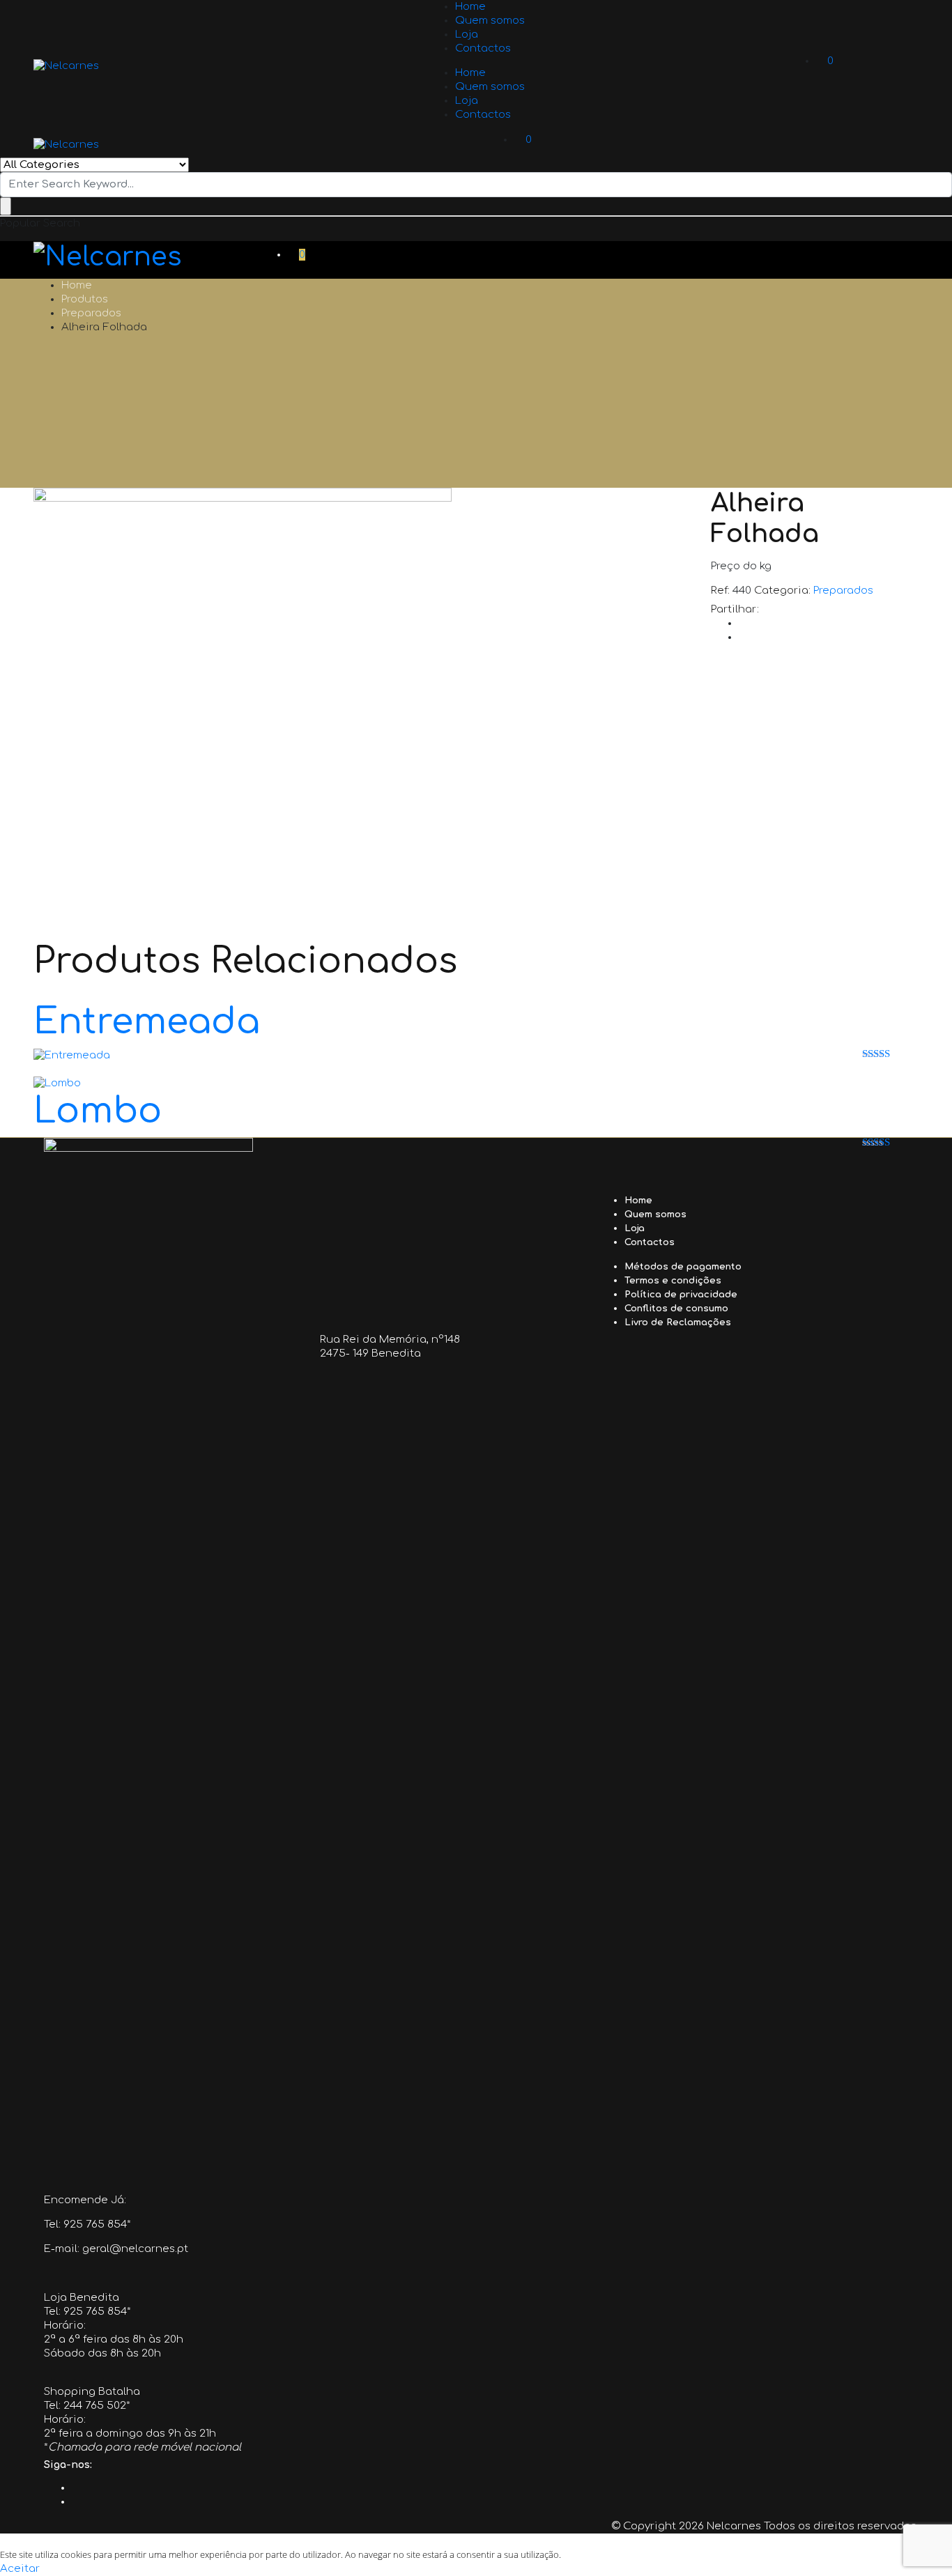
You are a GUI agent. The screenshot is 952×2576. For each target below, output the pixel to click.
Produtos (85, 299)
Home (470, 7)
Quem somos (490, 21)
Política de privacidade (681, 1295)
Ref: (720, 591)
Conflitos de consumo (676, 1309)
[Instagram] (75, 2502)
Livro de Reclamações (678, 1322)
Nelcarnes (734, 2526)
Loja (467, 34)
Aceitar (20, 2569)
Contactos (483, 48)
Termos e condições (673, 1281)
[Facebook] (75, 2488)
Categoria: (782, 591)
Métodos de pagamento (683, 1267)
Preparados (91, 313)
